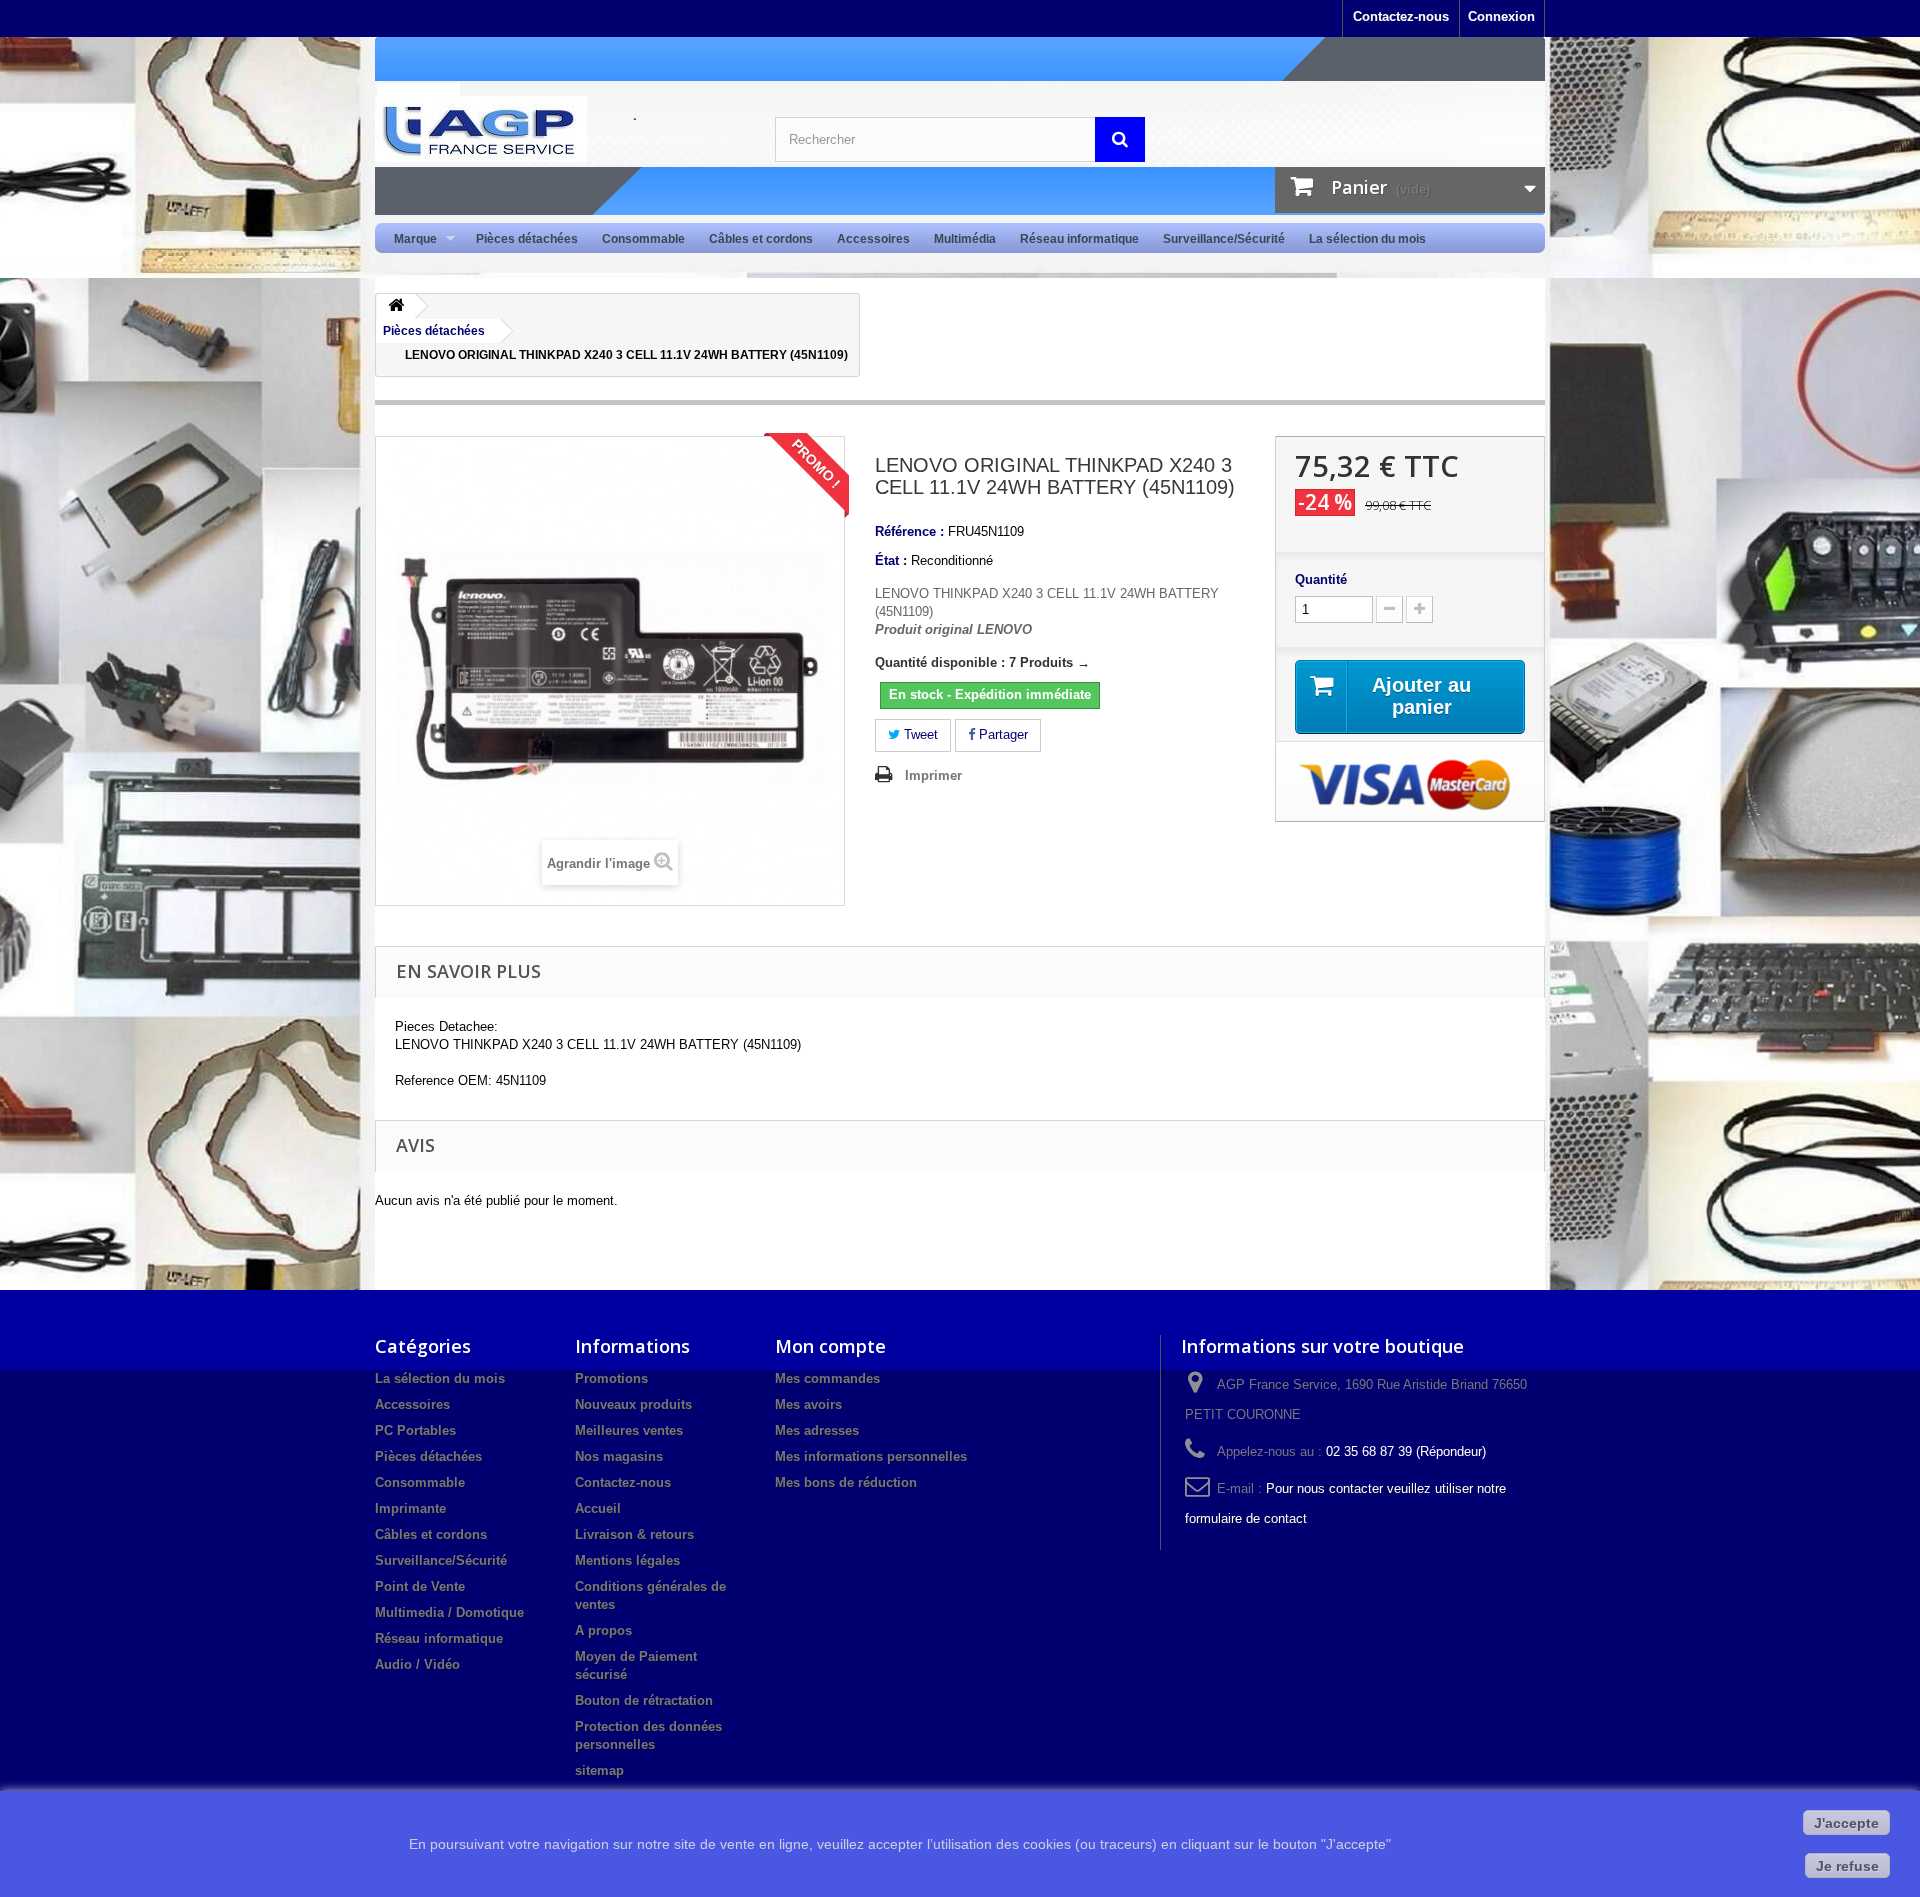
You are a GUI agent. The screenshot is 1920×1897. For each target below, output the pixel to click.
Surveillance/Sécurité (1224, 239)
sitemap (599, 1770)
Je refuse (1847, 1866)
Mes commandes (827, 1378)
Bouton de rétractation (644, 1700)
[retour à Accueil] (396, 306)
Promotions (611, 1378)
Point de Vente (420, 1586)
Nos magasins (619, 1456)
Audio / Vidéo (417, 1664)
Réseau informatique (1079, 239)
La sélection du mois (1367, 239)
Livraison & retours (634, 1534)
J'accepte (1846, 1823)
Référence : (909, 531)
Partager (1001, 734)
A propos (603, 1630)
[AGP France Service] (560, 129)
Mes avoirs (808, 1404)
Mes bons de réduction (846, 1482)
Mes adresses (817, 1430)
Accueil (598, 1508)
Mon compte (830, 1346)
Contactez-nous (1401, 16)
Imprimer (933, 775)
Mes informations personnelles (871, 1456)
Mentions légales (627, 1560)
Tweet (919, 734)
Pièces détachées (527, 239)
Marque (409, 239)
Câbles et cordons (761, 239)
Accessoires (873, 239)
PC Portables (415, 1430)
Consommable (643, 239)
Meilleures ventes (629, 1430)
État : (891, 560)
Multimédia (965, 239)
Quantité (1321, 579)
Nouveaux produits (633, 1404)
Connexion (1501, 16)
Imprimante (410, 1508)
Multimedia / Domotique (449, 1612)
